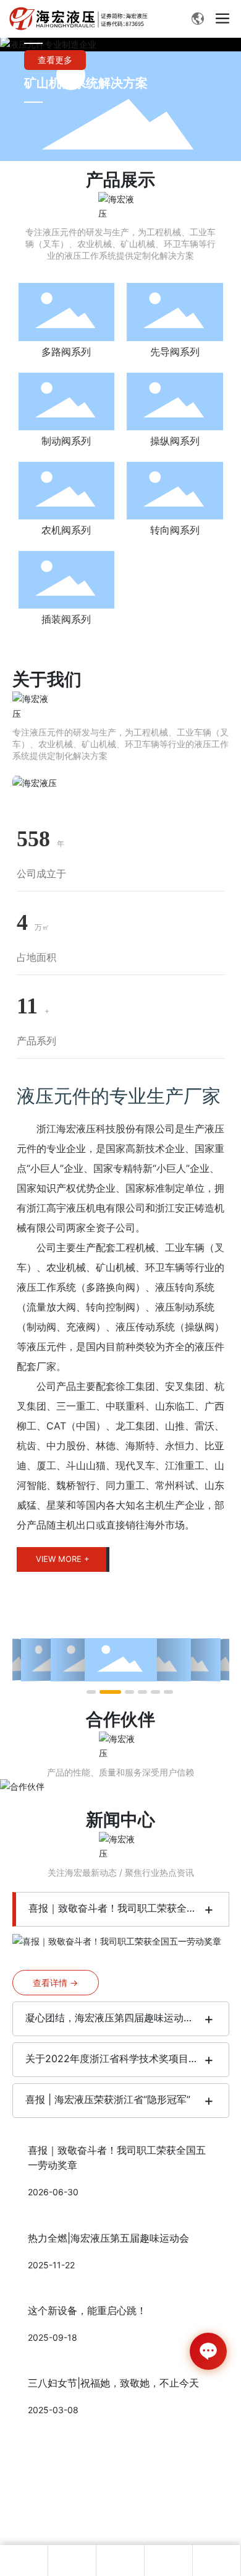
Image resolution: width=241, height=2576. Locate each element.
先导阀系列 (175, 352)
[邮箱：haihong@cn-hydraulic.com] (217, 2561)
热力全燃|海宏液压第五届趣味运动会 (108, 2238)
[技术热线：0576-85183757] (169, 2561)
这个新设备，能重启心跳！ (87, 2310)
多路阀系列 (66, 352)
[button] (91, 1692)
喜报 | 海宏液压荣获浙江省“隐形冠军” (108, 2099)
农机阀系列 (66, 530)
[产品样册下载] (72, 2561)
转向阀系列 (175, 530)
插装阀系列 (66, 619)
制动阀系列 (66, 441)
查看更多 (55, 60)
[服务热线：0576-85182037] (120, 2561)
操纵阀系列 (175, 441)
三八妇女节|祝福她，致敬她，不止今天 (113, 2383)
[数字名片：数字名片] (24, 2561)
